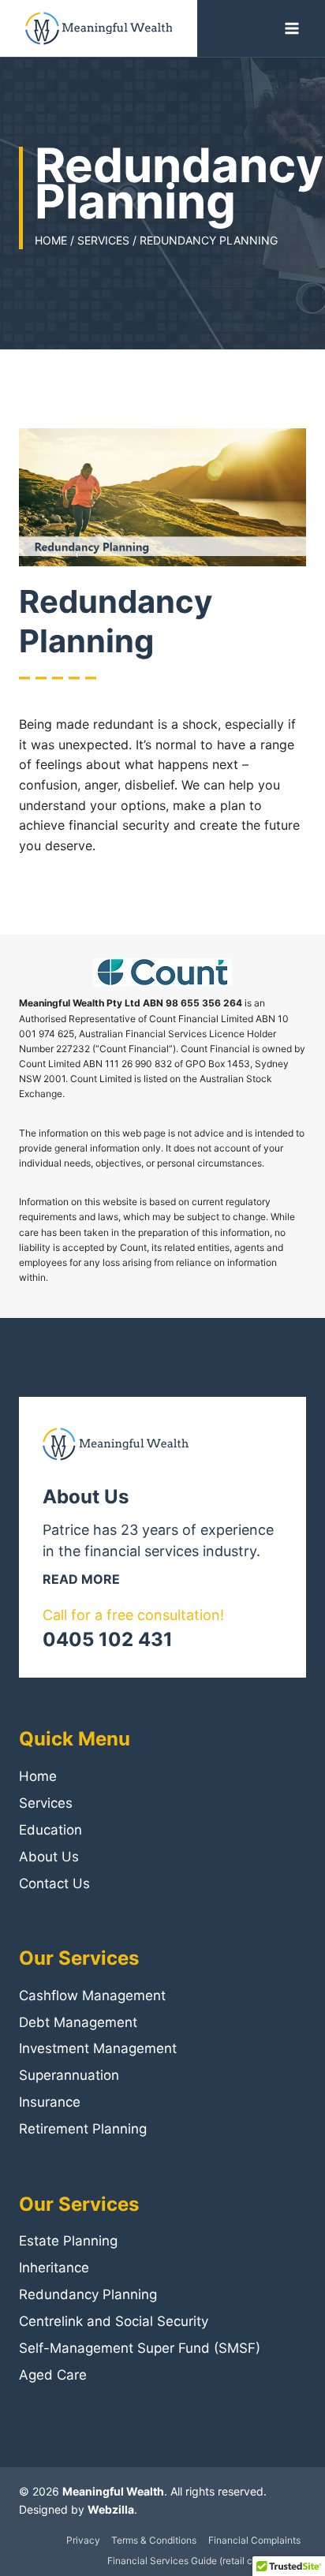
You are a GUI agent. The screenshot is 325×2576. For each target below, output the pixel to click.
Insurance (50, 2102)
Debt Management (78, 2022)
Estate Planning (68, 2241)
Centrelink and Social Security (114, 2321)
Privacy (83, 2540)
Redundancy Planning (88, 2294)
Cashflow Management (92, 1995)
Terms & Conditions (154, 2540)
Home (38, 1776)
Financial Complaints (254, 2540)
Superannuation (69, 2075)
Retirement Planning (83, 2129)
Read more (81, 1579)
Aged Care (53, 2375)
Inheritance (54, 2268)
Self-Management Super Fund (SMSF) (140, 2348)
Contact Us (54, 1883)
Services (46, 1803)
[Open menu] (291, 28)
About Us (49, 1857)
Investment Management (98, 2048)
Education (50, 1830)
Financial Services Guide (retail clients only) (204, 2561)
